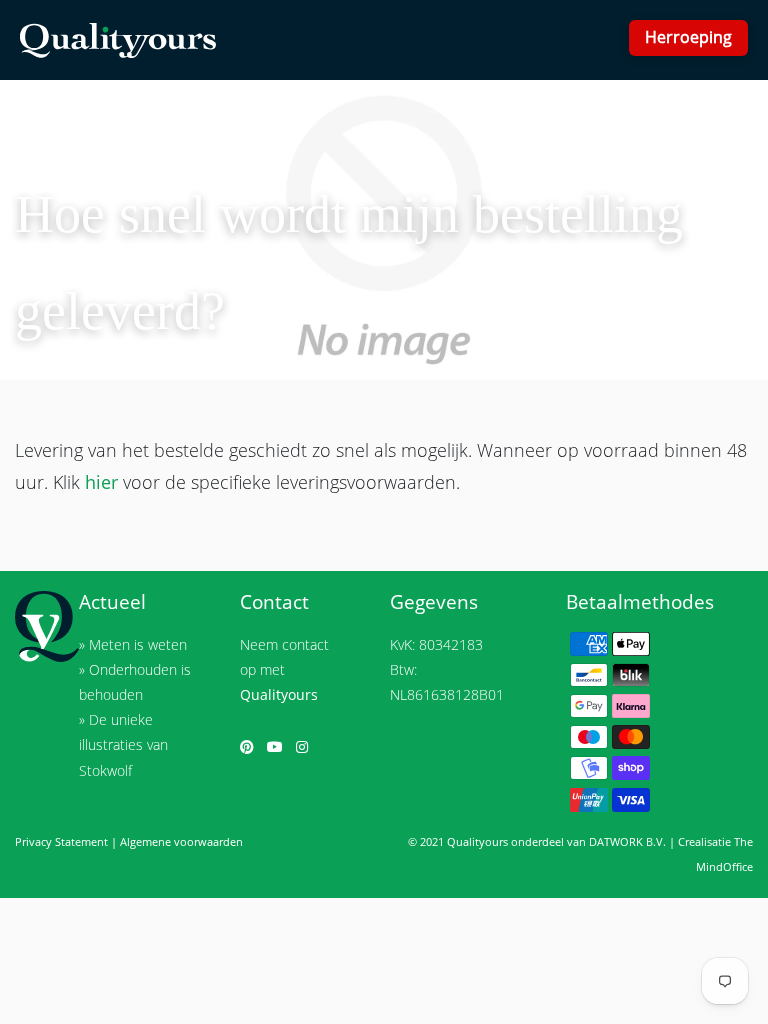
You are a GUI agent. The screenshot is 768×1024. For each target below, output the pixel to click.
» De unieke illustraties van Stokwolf (123, 744)
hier (101, 482)
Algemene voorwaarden (181, 841)
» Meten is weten (133, 644)
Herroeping (688, 37)
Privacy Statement (61, 841)
